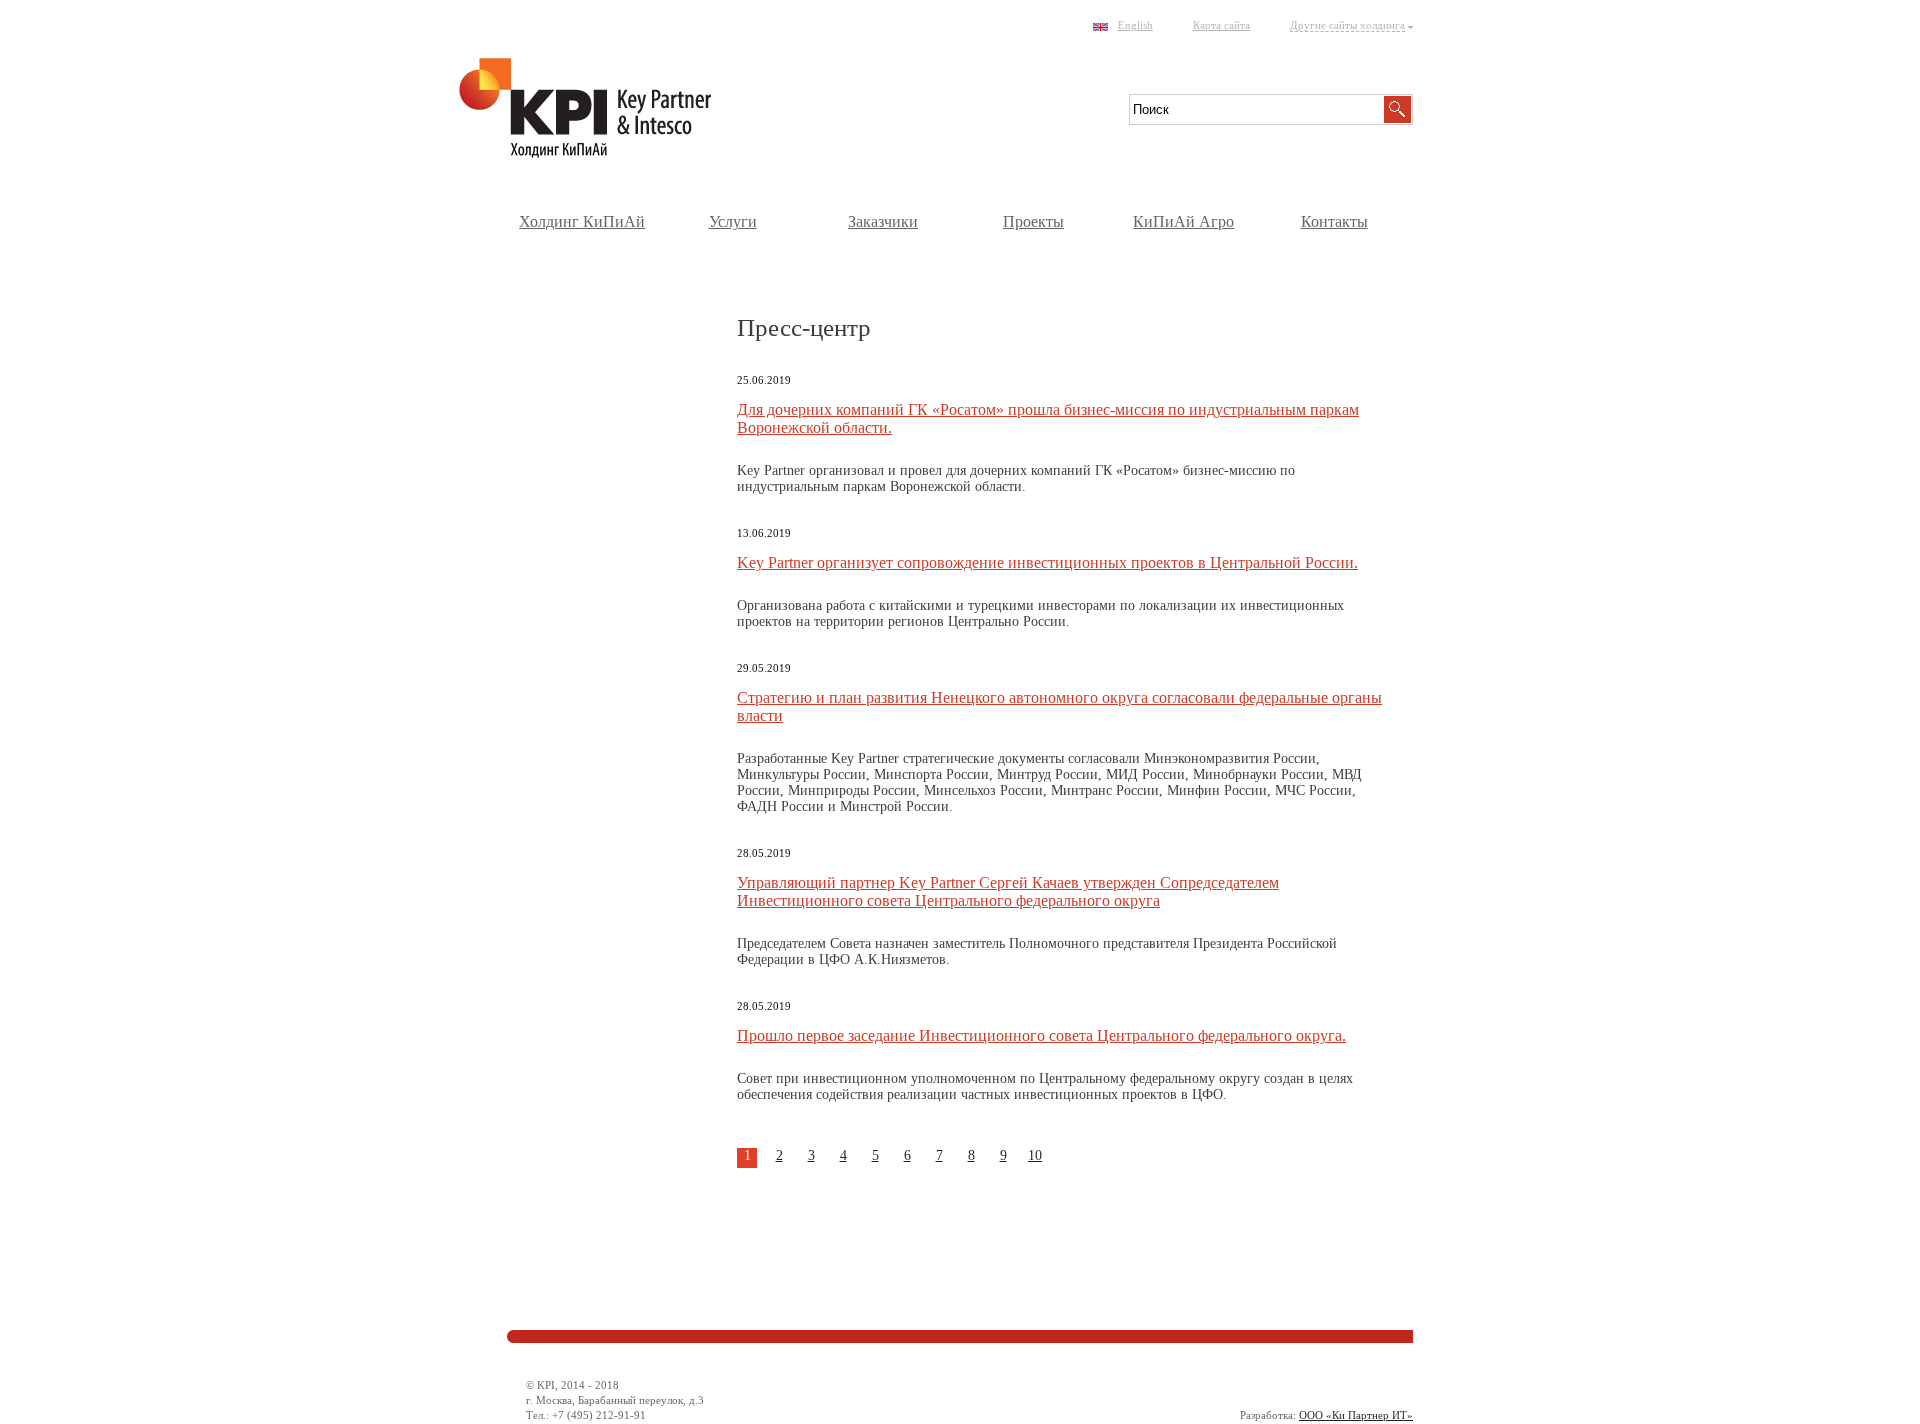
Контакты (1334, 221)
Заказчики (883, 221)
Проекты (1033, 221)
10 (1035, 1155)
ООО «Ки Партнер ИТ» (1356, 1415)
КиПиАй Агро (1183, 221)
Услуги (733, 221)
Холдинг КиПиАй (582, 221)
